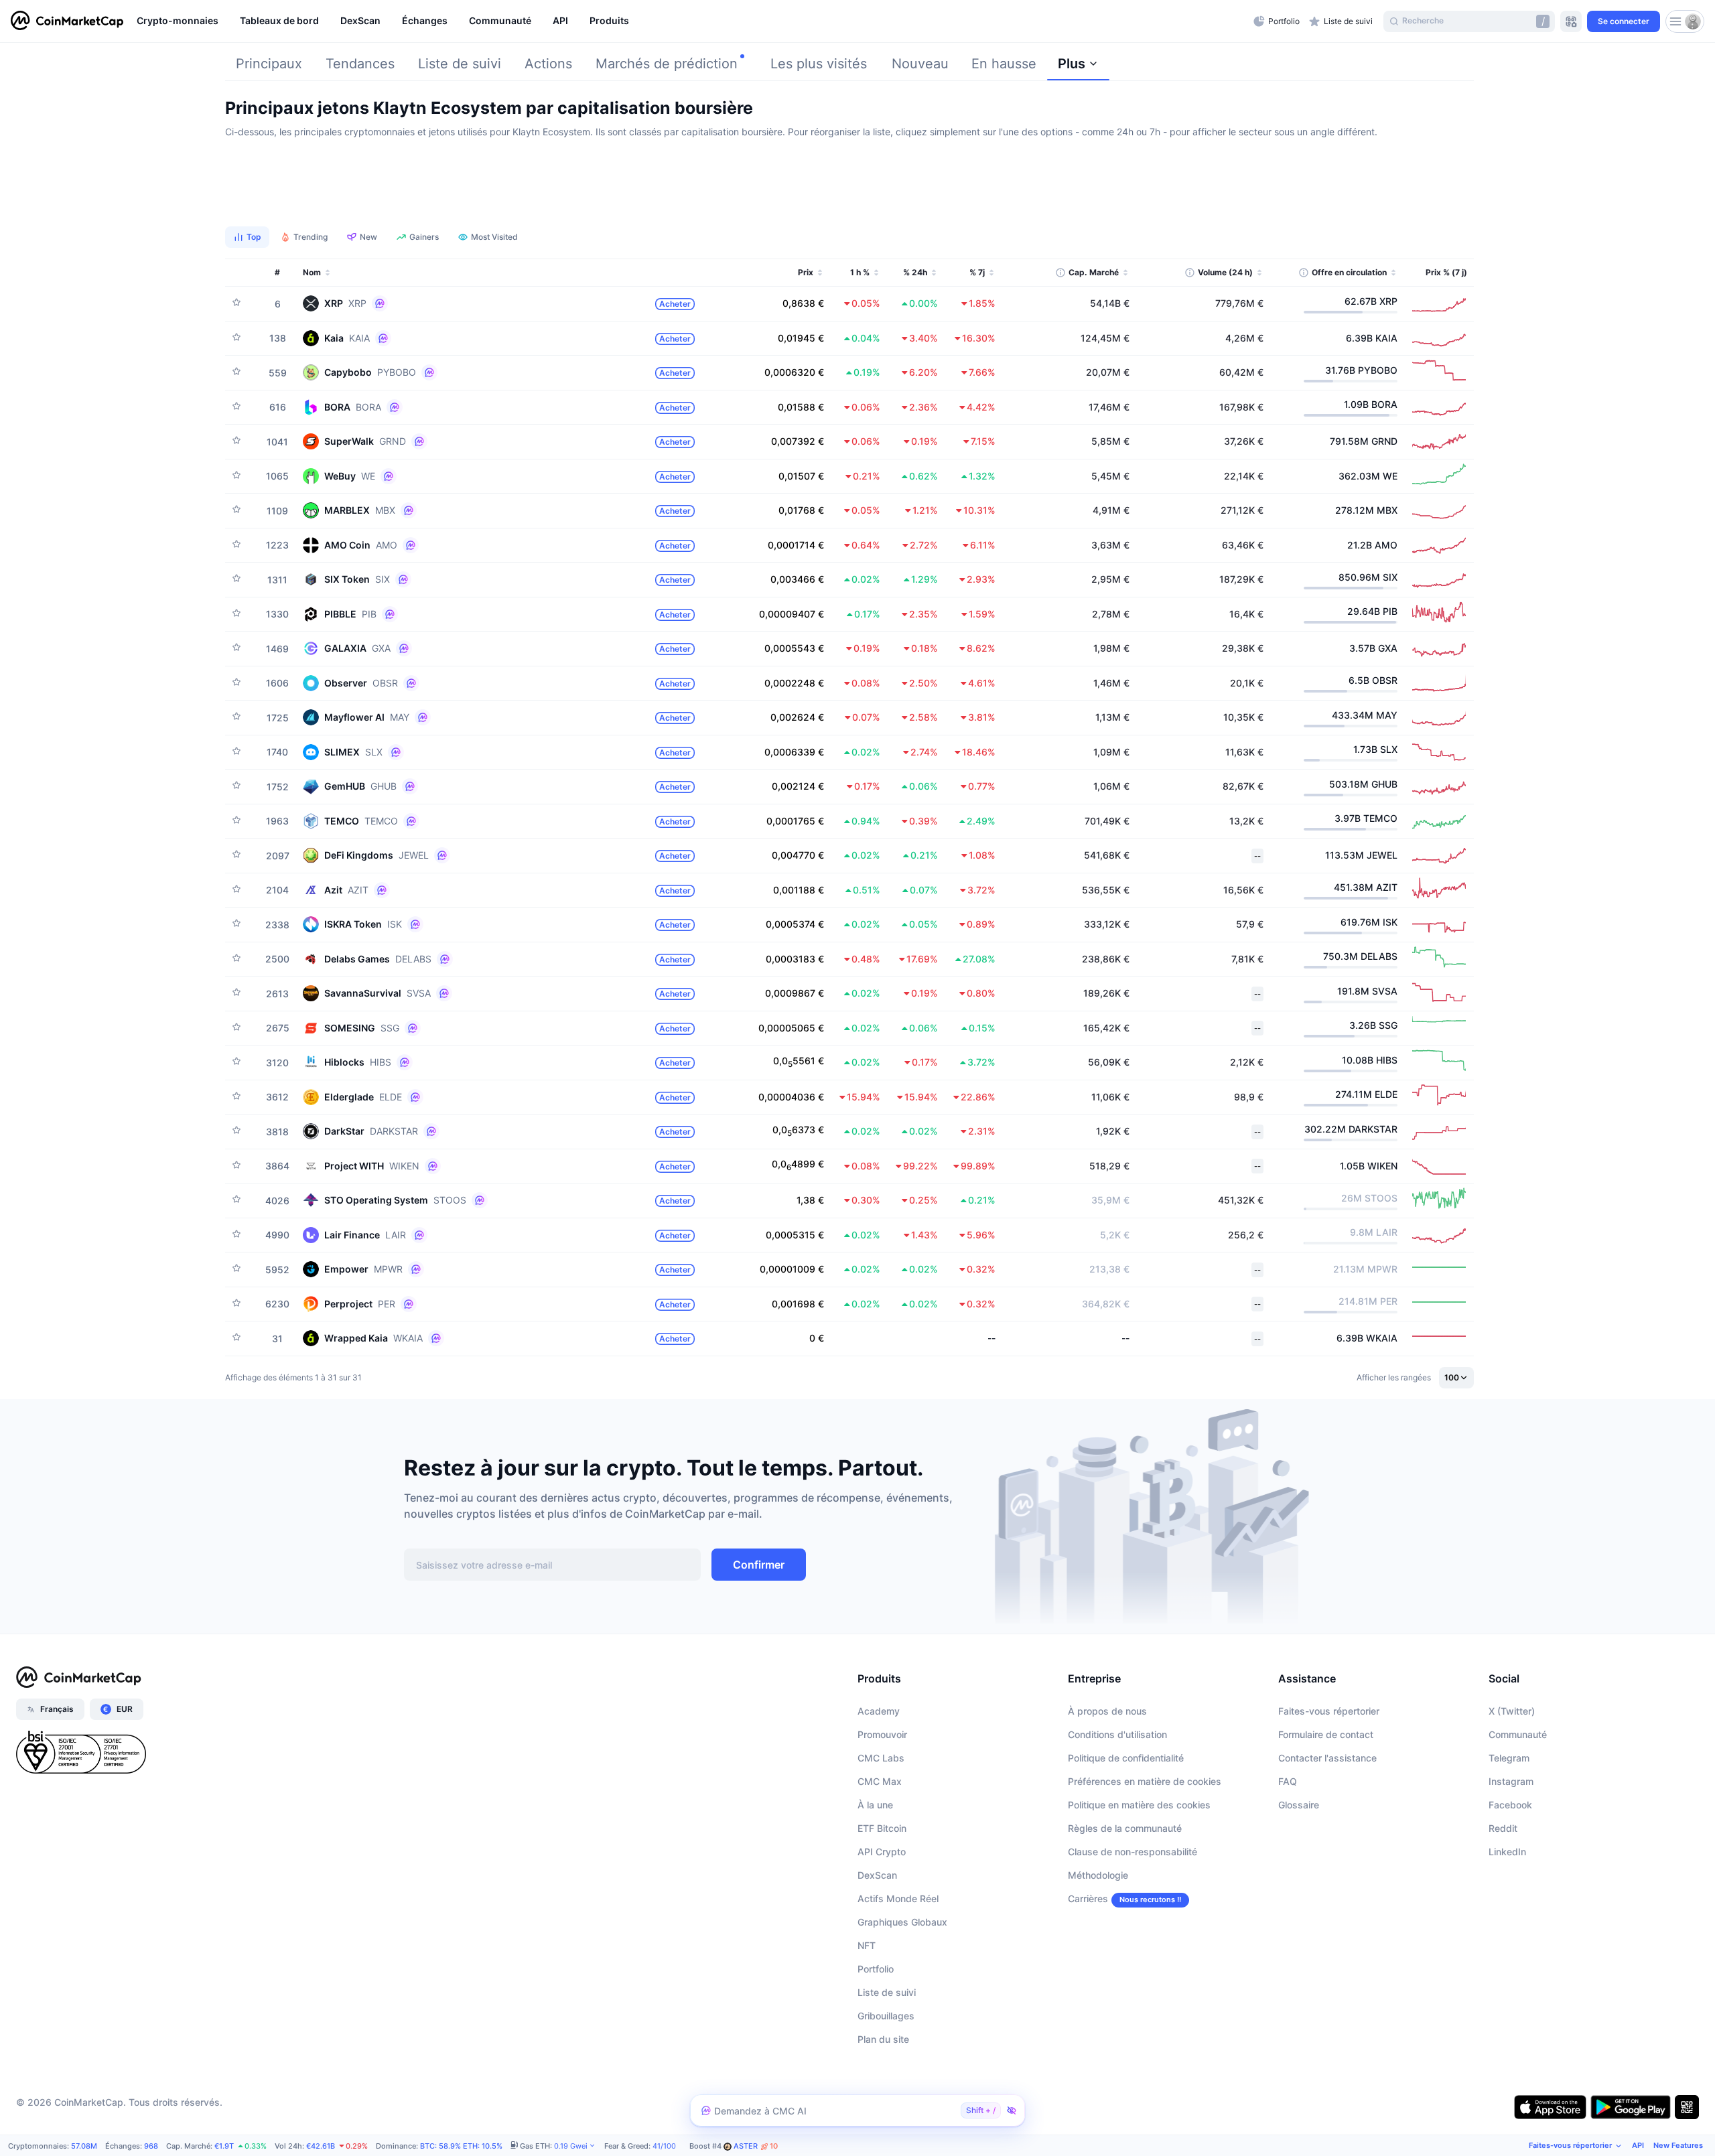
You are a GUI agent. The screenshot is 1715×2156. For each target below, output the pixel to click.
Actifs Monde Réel (898, 1898)
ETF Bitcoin (882, 1828)
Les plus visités (819, 64)
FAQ (1288, 1781)
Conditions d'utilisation (1117, 1734)
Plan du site (883, 2039)
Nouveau (920, 64)
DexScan (877, 1875)
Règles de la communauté (1125, 1828)
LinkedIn (1507, 1852)
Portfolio (876, 1969)
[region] (692, 21)
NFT (867, 1945)
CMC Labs (881, 1758)
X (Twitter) (1512, 1711)
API (1638, 2145)
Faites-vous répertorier (1329, 1711)
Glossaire (1299, 1805)
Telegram (1509, 1758)
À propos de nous (1107, 1711)
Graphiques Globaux (902, 1922)
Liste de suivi (460, 64)
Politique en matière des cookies (1139, 1805)
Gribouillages (886, 2016)
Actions (548, 64)
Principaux (269, 64)
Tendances (360, 64)
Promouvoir (882, 1734)
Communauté (1518, 1734)
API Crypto (882, 1852)
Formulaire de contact (1326, 1734)
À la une (875, 1805)
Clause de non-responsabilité (1133, 1852)
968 (151, 2146)
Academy (879, 1711)
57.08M (84, 2146)
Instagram (1511, 1781)
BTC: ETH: (461, 2146)
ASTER (756, 2146)
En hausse (1004, 64)
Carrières (1088, 1898)
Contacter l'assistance (1327, 1758)
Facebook (1510, 1805)
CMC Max (880, 1781)
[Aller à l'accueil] (67, 21)
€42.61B (321, 2146)
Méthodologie (1098, 1875)
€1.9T (224, 2146)
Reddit (1503, 1828)
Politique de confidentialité (1126, 1758)
